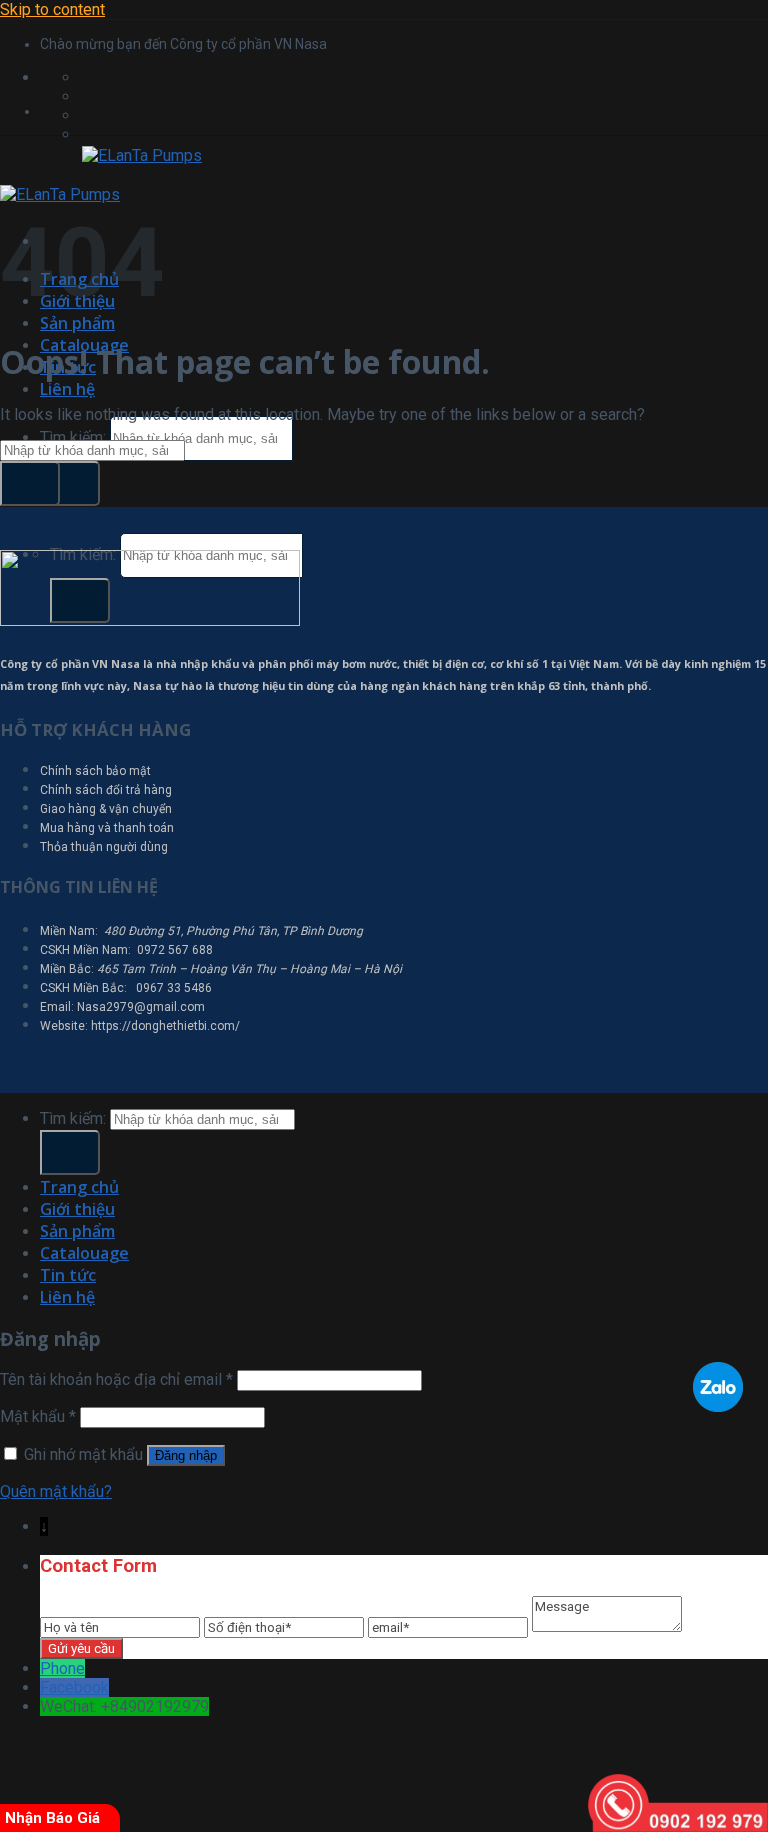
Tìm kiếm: (73, 437)
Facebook (74, 1687)
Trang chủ (79, 1187)
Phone (62, 1668)
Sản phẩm (77, 323)
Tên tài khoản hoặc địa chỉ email (116, 1379)
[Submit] (70, 483)
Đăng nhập (186, 1455)
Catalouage (84, 1253)
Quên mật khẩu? (56, 1491)
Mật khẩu (38, 1416)
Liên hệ (67, 389)
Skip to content (52, 9)
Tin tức (68, 1275)
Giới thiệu (77, 1209)
